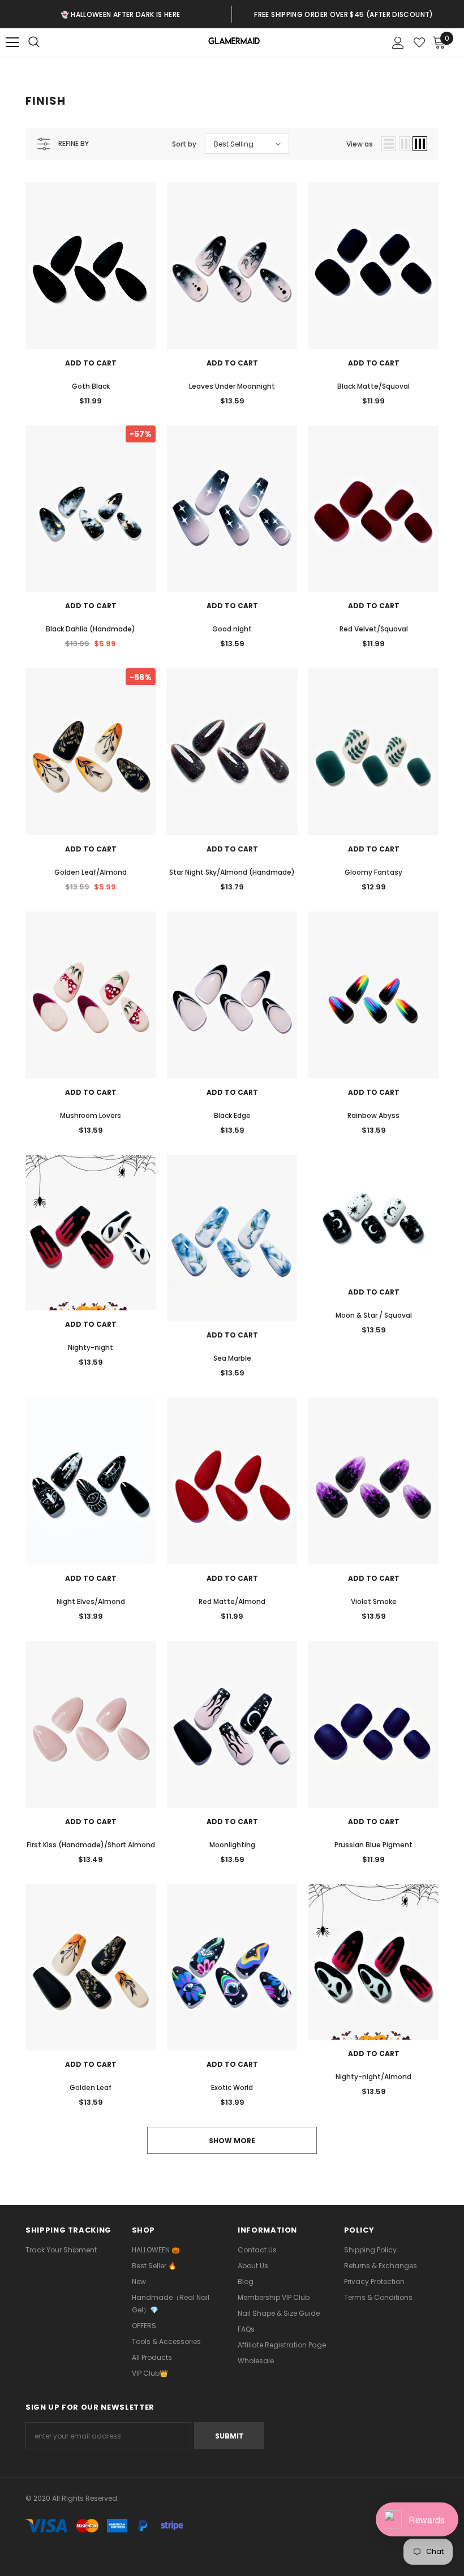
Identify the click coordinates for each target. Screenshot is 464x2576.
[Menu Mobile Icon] (12, 42)
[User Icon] (398, 43)
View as (360, 144)
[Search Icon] (45, 42)
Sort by (184, 144)
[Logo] (233, 43)
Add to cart (91, 363)
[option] (120, 14)
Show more (232, 2141)
